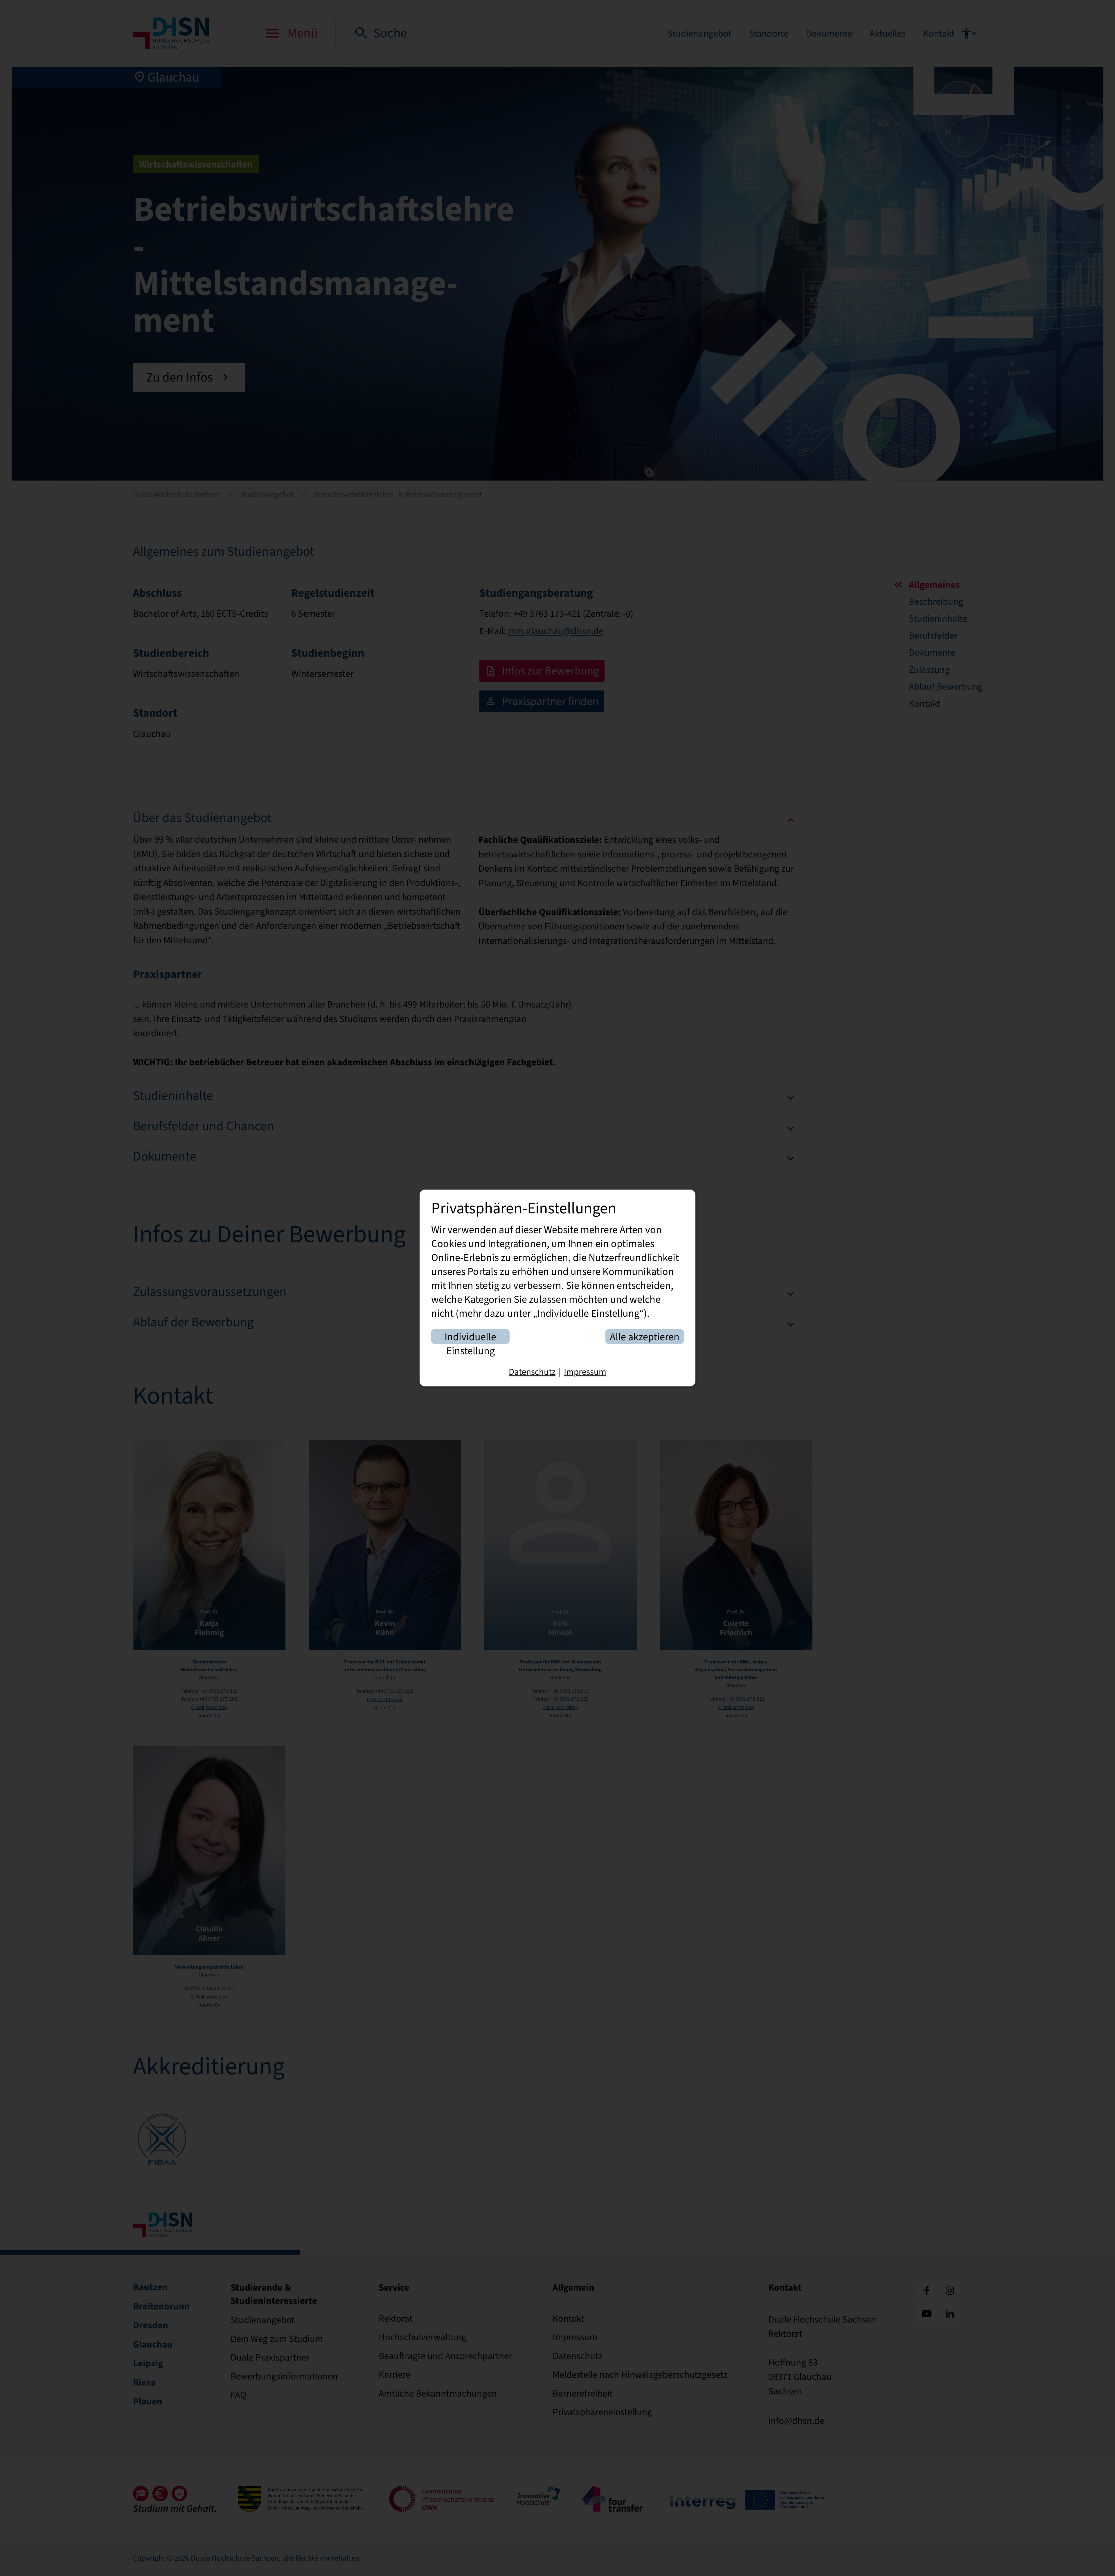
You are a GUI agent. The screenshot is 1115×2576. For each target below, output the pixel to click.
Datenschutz (532, 1372)
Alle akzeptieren (645, 1337)
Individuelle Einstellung (470, 1337)
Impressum (585, 1372)
